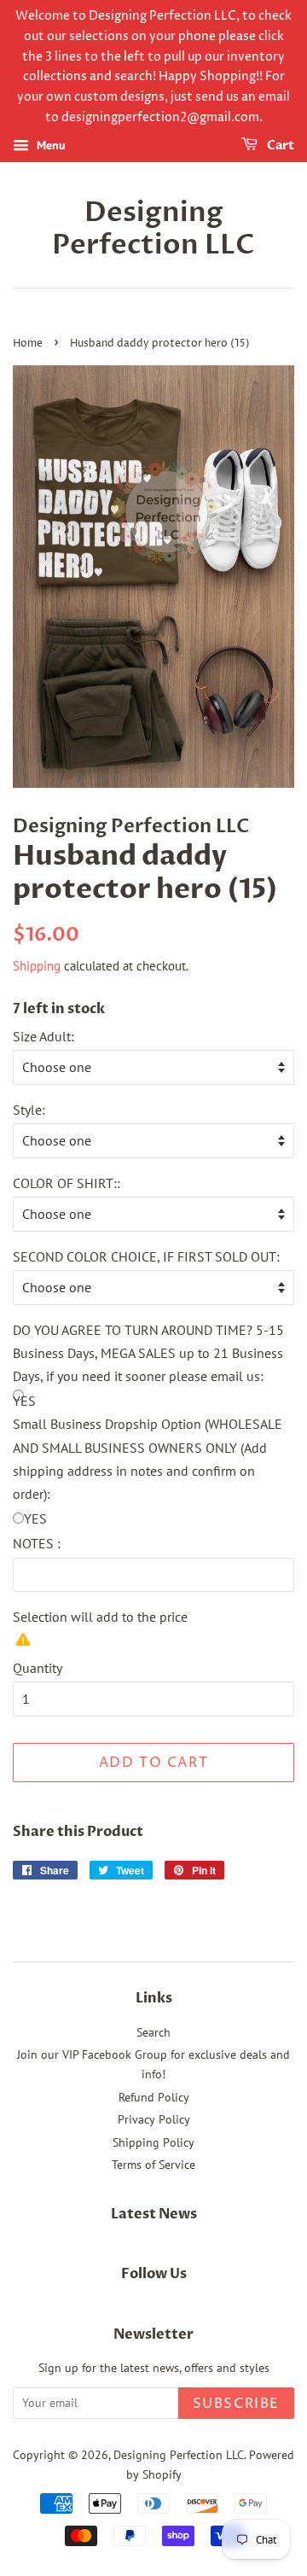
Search (153, 2032)
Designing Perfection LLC (153, 229)
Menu (49, 145)
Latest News (154, 2214)
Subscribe (236, 2404)
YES (35, 1518)
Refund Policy (154, 2097)
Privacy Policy (154, 2119)
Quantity (38, 1668)
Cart (279, 146)
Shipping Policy (153, 2142)
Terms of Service (153, 2165)
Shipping (37, 966)
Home (28, 344)
